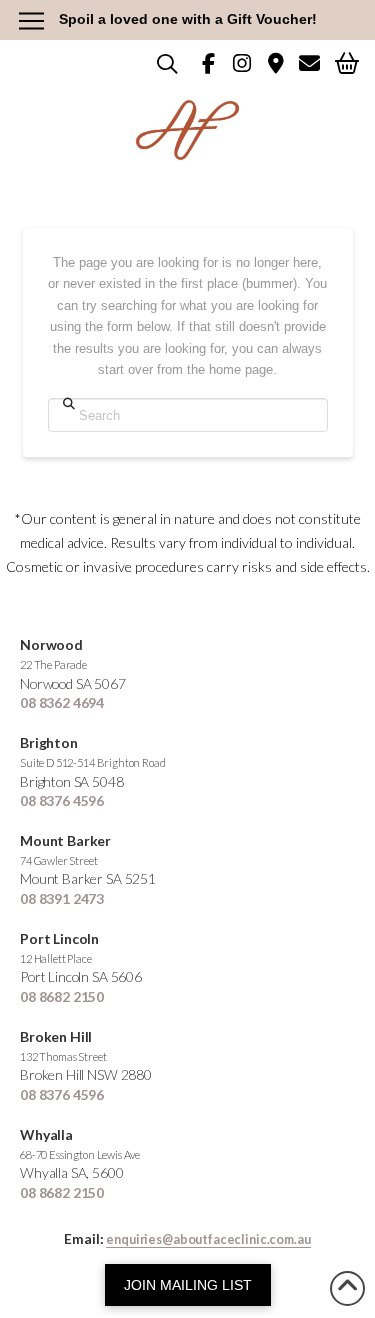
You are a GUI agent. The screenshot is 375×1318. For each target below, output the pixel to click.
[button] (347, 63)
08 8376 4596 (62, 800)
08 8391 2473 (62, 898)
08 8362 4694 (62, 702)
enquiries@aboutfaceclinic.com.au (208, 1239)
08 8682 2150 (62, 996)
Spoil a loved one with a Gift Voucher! (188, 19)
